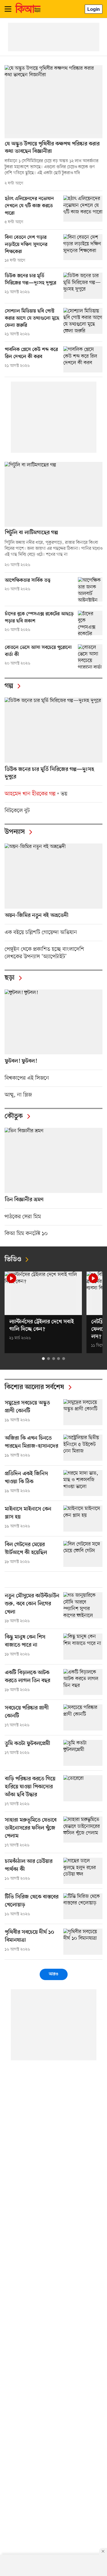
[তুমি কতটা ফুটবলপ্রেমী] (83, 1753)
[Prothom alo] (28, 12)
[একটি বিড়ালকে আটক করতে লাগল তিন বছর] (83, 1682)
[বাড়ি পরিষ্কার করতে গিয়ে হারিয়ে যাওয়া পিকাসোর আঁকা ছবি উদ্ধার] (83, 1788)
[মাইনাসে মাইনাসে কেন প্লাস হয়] (83, 1518)
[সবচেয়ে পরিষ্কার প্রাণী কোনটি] (83, 1717)
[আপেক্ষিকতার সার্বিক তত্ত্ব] (90, 589)
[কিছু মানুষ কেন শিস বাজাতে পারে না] (83, 1646)
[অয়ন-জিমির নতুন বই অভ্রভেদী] (53, 876)
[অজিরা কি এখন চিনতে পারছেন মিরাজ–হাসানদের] (83, 1448)
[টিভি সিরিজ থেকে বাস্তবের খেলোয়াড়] (83, 1906)
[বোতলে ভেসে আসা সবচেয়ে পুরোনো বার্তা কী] (90, 657)
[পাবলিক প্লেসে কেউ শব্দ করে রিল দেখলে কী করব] (83, 359)
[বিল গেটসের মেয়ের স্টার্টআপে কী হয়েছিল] (83, 1554)
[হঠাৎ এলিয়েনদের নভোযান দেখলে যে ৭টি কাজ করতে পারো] (83, 208)
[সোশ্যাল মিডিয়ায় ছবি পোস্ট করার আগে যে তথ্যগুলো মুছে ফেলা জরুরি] (83, 321)
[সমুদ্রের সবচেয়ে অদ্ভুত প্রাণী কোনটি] (83, 1412)
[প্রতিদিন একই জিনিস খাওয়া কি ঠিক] (83, 1483)
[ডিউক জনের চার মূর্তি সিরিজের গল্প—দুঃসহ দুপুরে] (83, 286)
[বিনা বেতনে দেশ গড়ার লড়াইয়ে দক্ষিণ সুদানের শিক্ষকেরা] (83, 247)
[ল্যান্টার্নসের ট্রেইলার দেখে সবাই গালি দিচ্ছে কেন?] (43, 1293)
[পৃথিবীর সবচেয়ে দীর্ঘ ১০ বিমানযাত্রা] (83, 1942)
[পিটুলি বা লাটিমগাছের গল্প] (53, 494)
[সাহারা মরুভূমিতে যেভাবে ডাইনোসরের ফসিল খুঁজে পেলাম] (83, 1829)
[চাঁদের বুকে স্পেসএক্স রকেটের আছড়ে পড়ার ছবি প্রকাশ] (90, 623)
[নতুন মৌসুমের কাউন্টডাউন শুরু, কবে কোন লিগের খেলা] (83, 1605)
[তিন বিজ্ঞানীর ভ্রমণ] (53, 1160)
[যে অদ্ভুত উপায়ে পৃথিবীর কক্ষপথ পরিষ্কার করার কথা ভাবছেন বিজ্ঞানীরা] (53, 102)
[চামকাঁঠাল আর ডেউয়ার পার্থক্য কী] (83, 1871)
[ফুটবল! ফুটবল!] (53, 1022)
